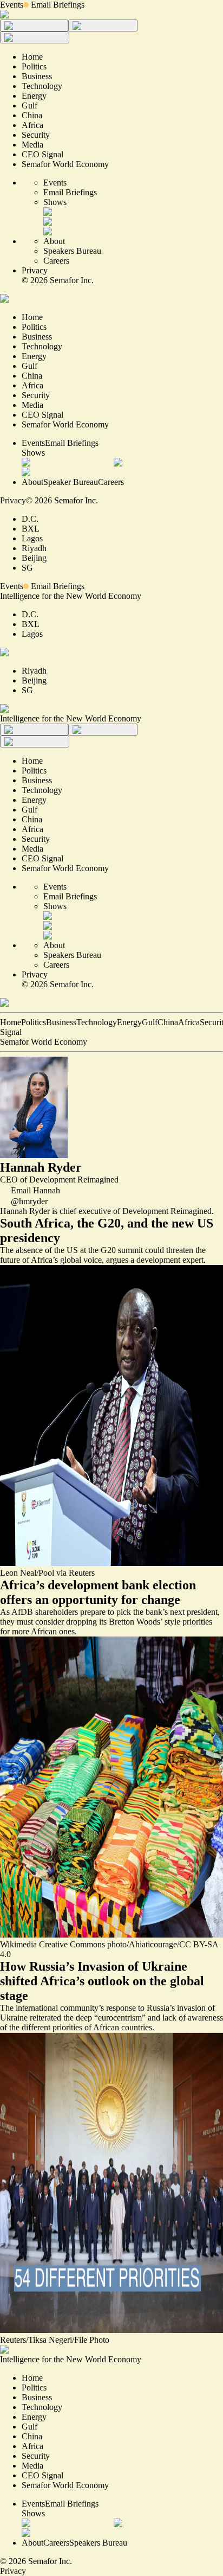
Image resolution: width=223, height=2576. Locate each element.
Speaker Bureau (71, 482)
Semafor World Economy (44, 1042)
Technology (97, 1022)
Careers (56, 261)
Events (12, 5)
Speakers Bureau (72, 251)
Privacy (35, 270)
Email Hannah (35, 1190)
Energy (129, 1022)
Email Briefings (58, 5)
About (54, 241)
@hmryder (29, 1201)
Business (61, 1022)
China (168, 1022)
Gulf (150, 1022)
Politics (34, 1022)
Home (11, 1022)
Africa (189, 1022)
